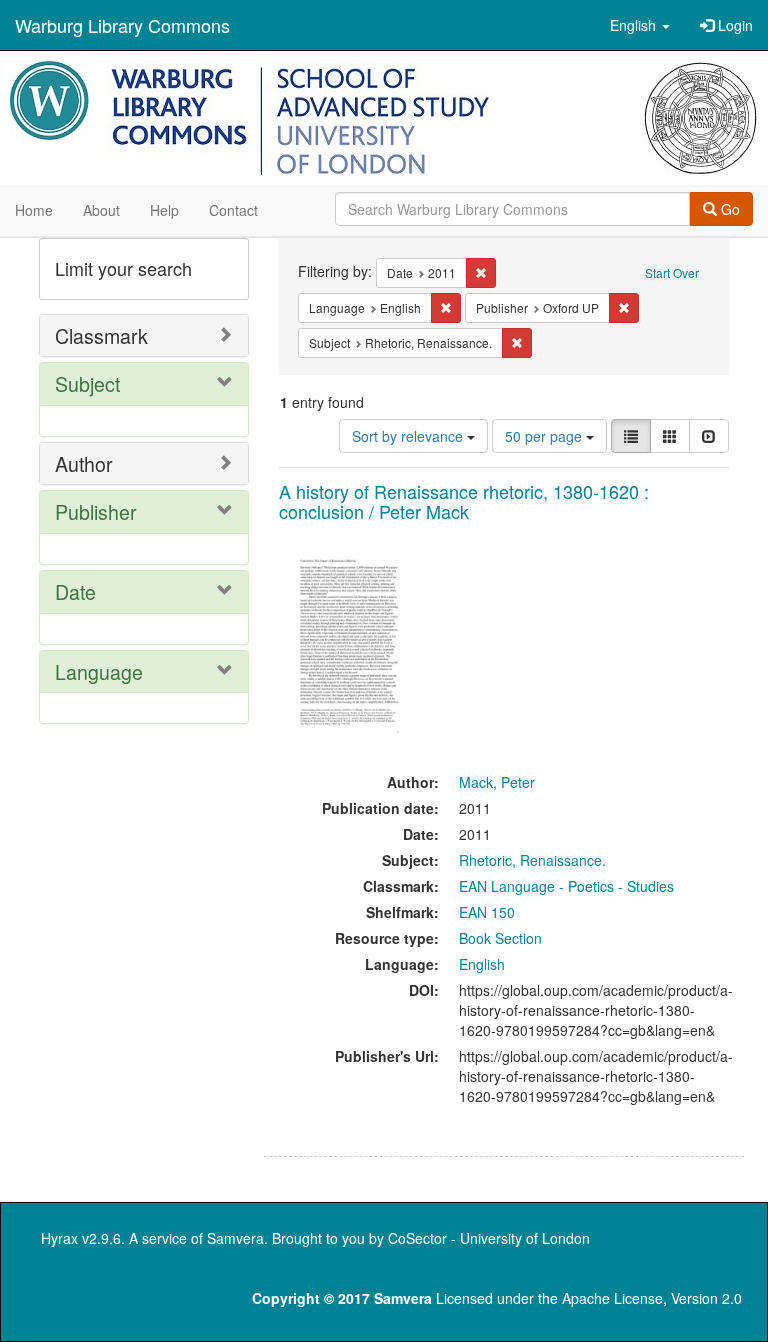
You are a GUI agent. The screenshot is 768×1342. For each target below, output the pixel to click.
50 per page (545, 436)
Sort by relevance (409, 436)
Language (99, 671)
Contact (233, 210)
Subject (87, 383)
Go (728, 209)
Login (733, 25)
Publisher (96, 511)
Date (75, 591)
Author (84, 463)
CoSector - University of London (489, 1238)
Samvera (235, 1238)
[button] (640, 25)
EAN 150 (487, 912)
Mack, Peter (497, 782)
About (101, 210)
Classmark (101, 335)
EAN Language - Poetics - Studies (566, 886)
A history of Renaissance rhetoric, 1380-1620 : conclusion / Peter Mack (464, 501)
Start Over (672, 272)
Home (34, 210)
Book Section (500, 938)
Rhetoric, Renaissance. (532, 860)
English (482, 964)
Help (164, 210)
